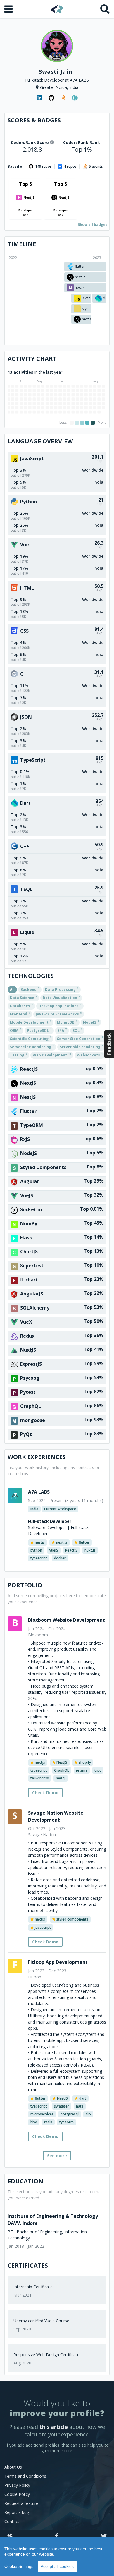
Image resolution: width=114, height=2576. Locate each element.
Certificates (28, 2265)
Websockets (90, 1055)
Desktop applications (60, 1005)
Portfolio (25, 1585)
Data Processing (62, 989)
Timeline (22, 244)
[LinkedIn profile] (39, 98)
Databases (21, 1005)
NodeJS (91, 1022)
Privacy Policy (17, 2485)
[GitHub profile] (51, 98)
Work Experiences (37, 1457)
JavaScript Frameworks (59, 1014)
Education (25, 2181)
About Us (13, 2467)
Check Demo (45, 1792)
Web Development (52, 1055)
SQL (77, 1030)
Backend (30, 989)
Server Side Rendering (32, 1046)
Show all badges (93, 225)
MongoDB (67, 1022)
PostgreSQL (39, 1030)
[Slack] (10, 2536)
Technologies (31, 976)
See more (57, 2156)
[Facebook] (57, 2536)
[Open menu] (9, 9)
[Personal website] (75, 98)
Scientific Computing (31, 1038)
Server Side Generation (80, 1038)
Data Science (23, 997)
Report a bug (17, 2512)
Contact (12, 2521)
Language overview (40, 441)
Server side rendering (81, 1046)
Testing (18, 1055)
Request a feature (21, 2503)
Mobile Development (31, 1022)
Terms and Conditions (25, 2476)
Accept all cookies (57, 2566)
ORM (15, 1030)
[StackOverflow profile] (63, 98)
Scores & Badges (34, 120)
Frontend (20, 1014)
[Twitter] (104, 2536)
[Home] (57, 9)
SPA (62, 1030)
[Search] (105, 9)
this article (54, 2427)
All (12, 990)
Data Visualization (61, 997)
